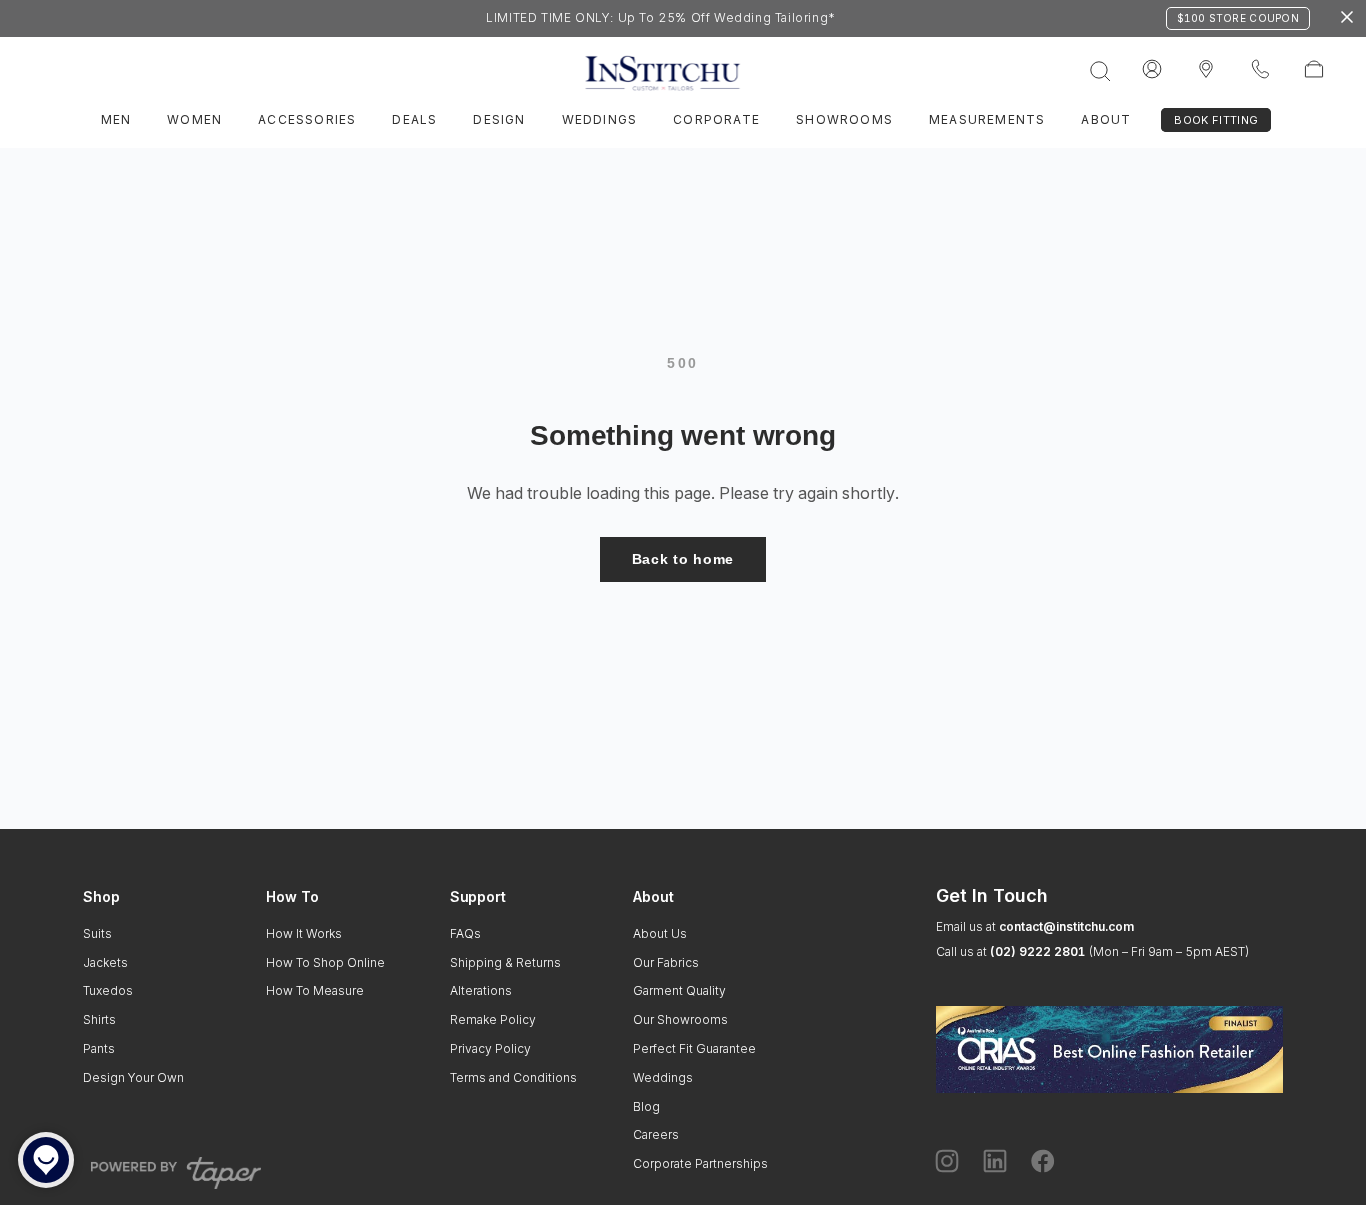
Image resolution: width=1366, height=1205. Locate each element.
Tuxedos (108, 990)
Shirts (99, 1019)
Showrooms (844, 119)
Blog (646, 1106)
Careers (656, 1134)
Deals (414, 119)
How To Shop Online (325, 962)
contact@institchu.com (1066, 926)
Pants (99, 1048)
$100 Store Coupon (1238, 18)
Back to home (683, 559)
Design (499, 119)
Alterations (481, 990)
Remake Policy (493, 1019)
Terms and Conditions (513, 1077)
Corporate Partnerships (700, 1163)
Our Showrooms (680, 1019)
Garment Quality (679, 990)
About (1106, 119)
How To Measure (315, 990)
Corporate (716, 119)
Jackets (105, 962)
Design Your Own (133, 1077)
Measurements (987, 119)
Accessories (307, 119)
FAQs (465, 933)
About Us (660, 933)
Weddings (600, 119)
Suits (97, 933)
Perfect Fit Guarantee (694, 1048)
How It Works (304, 933)
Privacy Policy (490, 1048)
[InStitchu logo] (1206, 70)
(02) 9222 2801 (1037, 951)
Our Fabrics (666, 962)
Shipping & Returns (505, 962)
